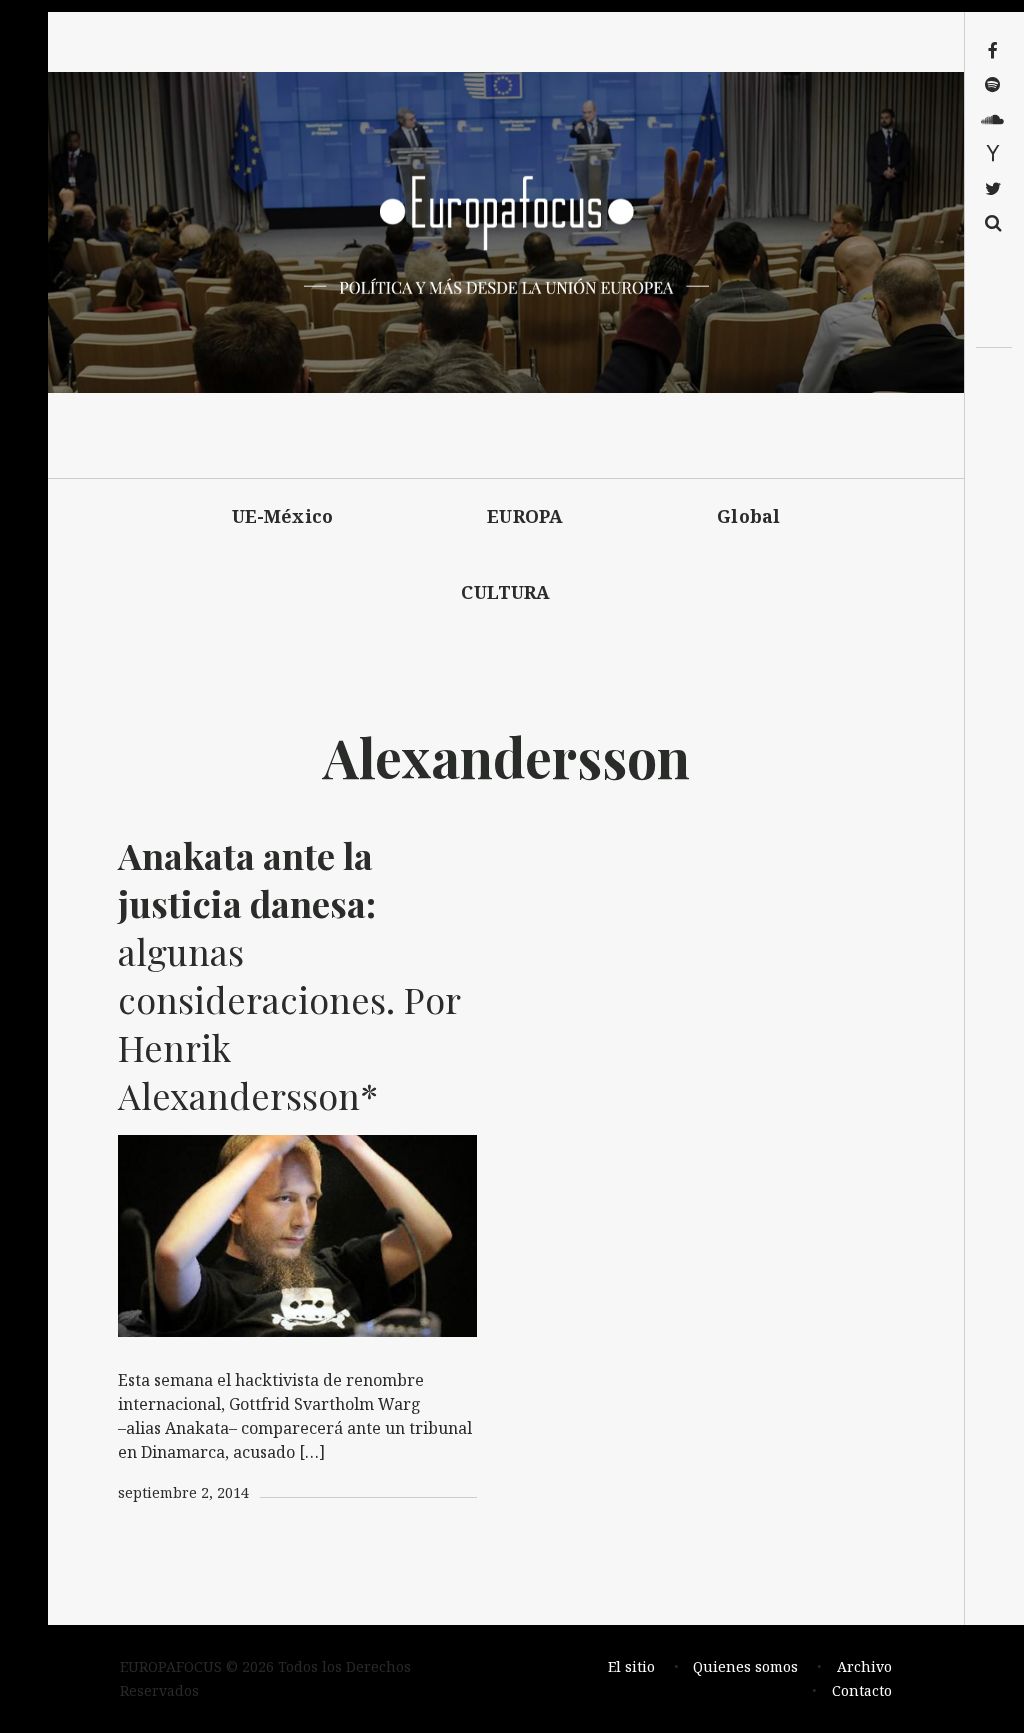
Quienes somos (745, 1666)
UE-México (283, 516)
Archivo (864, 1666)
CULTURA (505, 592)
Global (748, 516)
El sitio (631, 1666)
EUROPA (525, 516)
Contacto (862, 1690)
